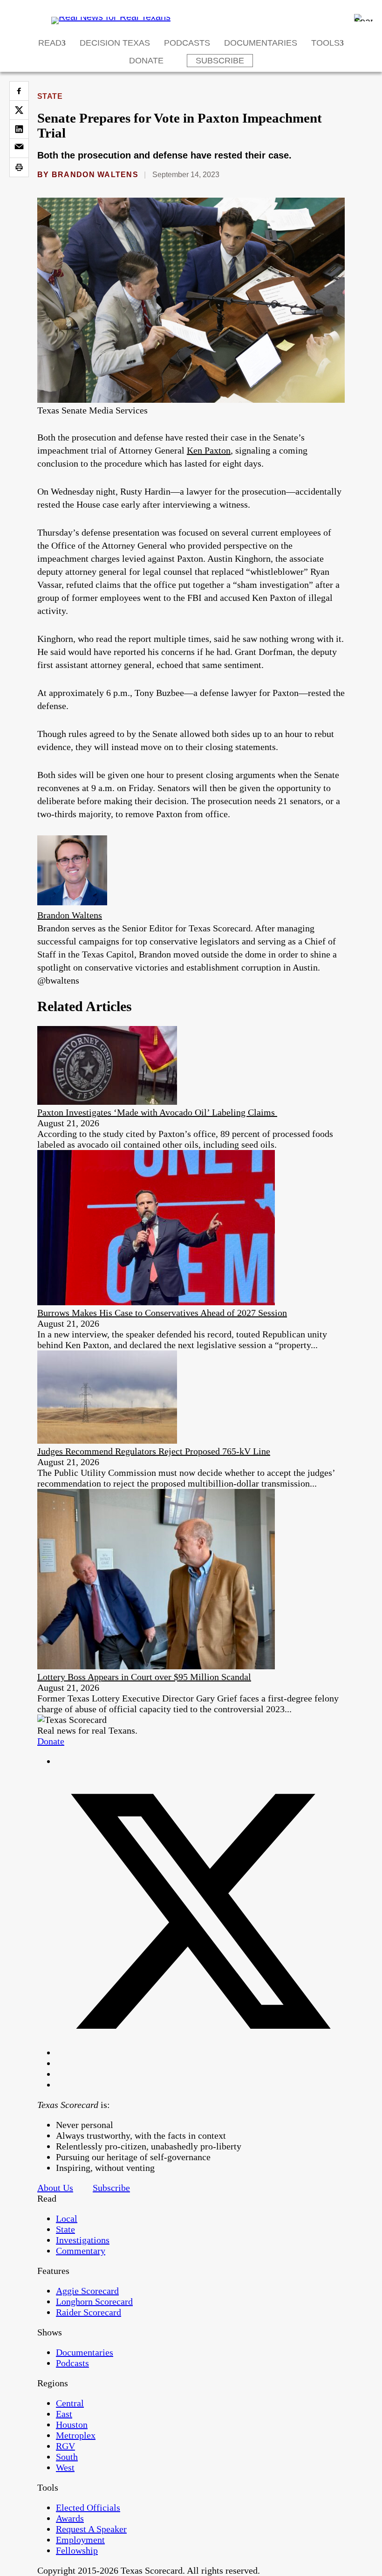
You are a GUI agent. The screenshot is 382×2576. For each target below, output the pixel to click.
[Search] (363, 18)
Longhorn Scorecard (94, 2301)
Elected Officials (88, 2507)
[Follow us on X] (200, 2053)
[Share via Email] (19, 148)
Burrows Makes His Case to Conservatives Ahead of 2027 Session (162, 1313)
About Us (55, 2188)
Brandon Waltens (95, 175)
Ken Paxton (209, 450)
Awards (70, 2518)
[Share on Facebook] (19, 91)
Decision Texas (115, 43)
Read (50, 43)
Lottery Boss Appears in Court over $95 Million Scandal (144, 1677)
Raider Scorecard (89, 2312)
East (64, 2414)
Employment (80, 2540)
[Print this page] (19, 167)
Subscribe (220, 61)
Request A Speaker (91, 2529)
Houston (72, 2424)
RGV (65, 2446)
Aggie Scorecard (87, 2291)
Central (70, 2403)
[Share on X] (19, 110)
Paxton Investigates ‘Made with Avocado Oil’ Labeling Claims (157, 1112)
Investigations (83, 2240)
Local (67, 2218)
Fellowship (77, 2550)
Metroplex (76, 2435)
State (50, 96)
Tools (325, 43)
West (65, 2467)
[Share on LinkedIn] (19, 129)
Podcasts (187, 43)
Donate (146, 61)
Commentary (81, 2251)
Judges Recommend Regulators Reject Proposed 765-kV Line (154, 1451)
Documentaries (261, 43)
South (67, 2457)
